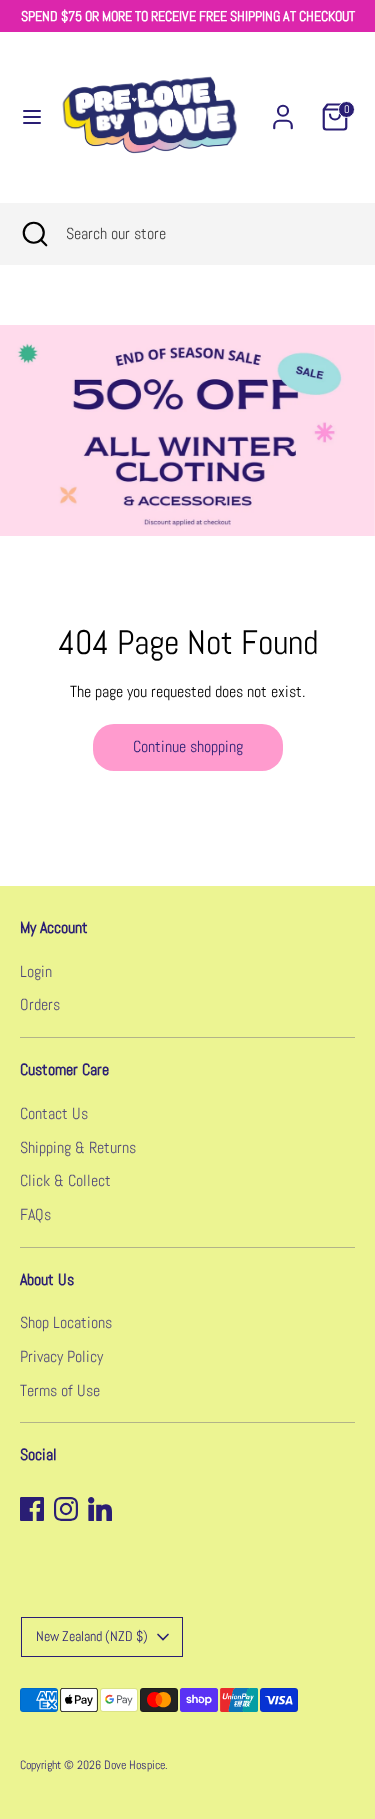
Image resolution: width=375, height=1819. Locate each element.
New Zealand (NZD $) (92, 1636)
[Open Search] (33, 234)
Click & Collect (65, 1180)
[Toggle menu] (23, 117)
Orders (40, 1004)
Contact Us (54, 1113)
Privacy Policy (61, 1356)
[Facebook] (32, 1509)
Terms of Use (60, 1390)
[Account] (283, 108)
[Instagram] (66, 1509)
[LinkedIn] (100, 1509)
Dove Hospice (134, 1765)
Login (36, 971)
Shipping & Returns (78, 1147)
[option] (187, 430)
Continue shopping (188, 746)
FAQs (35, 1214)
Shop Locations (66, 1322)
